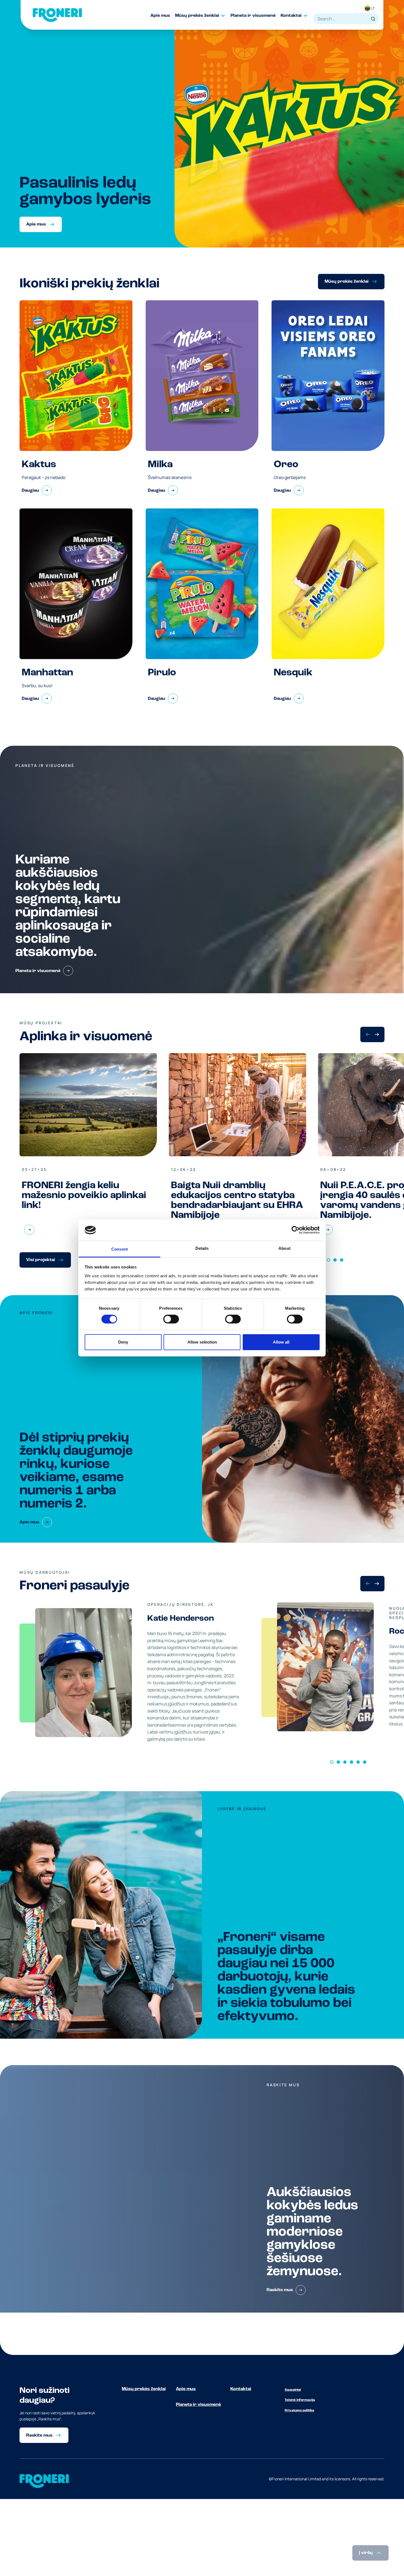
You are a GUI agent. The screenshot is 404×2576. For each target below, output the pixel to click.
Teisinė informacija (300, 2400)
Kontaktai (241, 2389)
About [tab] (284, 1248)
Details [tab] (202, 1248)
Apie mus (186, 2389)
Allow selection (202, 1342)
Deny (123, 1342)
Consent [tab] (120, 1249)
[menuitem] (163, 16)
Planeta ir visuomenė (198, 2405)
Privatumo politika (299, 2410)
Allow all (281, 1342)
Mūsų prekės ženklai (144, 2389)
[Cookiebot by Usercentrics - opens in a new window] (296, 1230)
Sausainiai (293, 2390)
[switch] (171, 1319)
